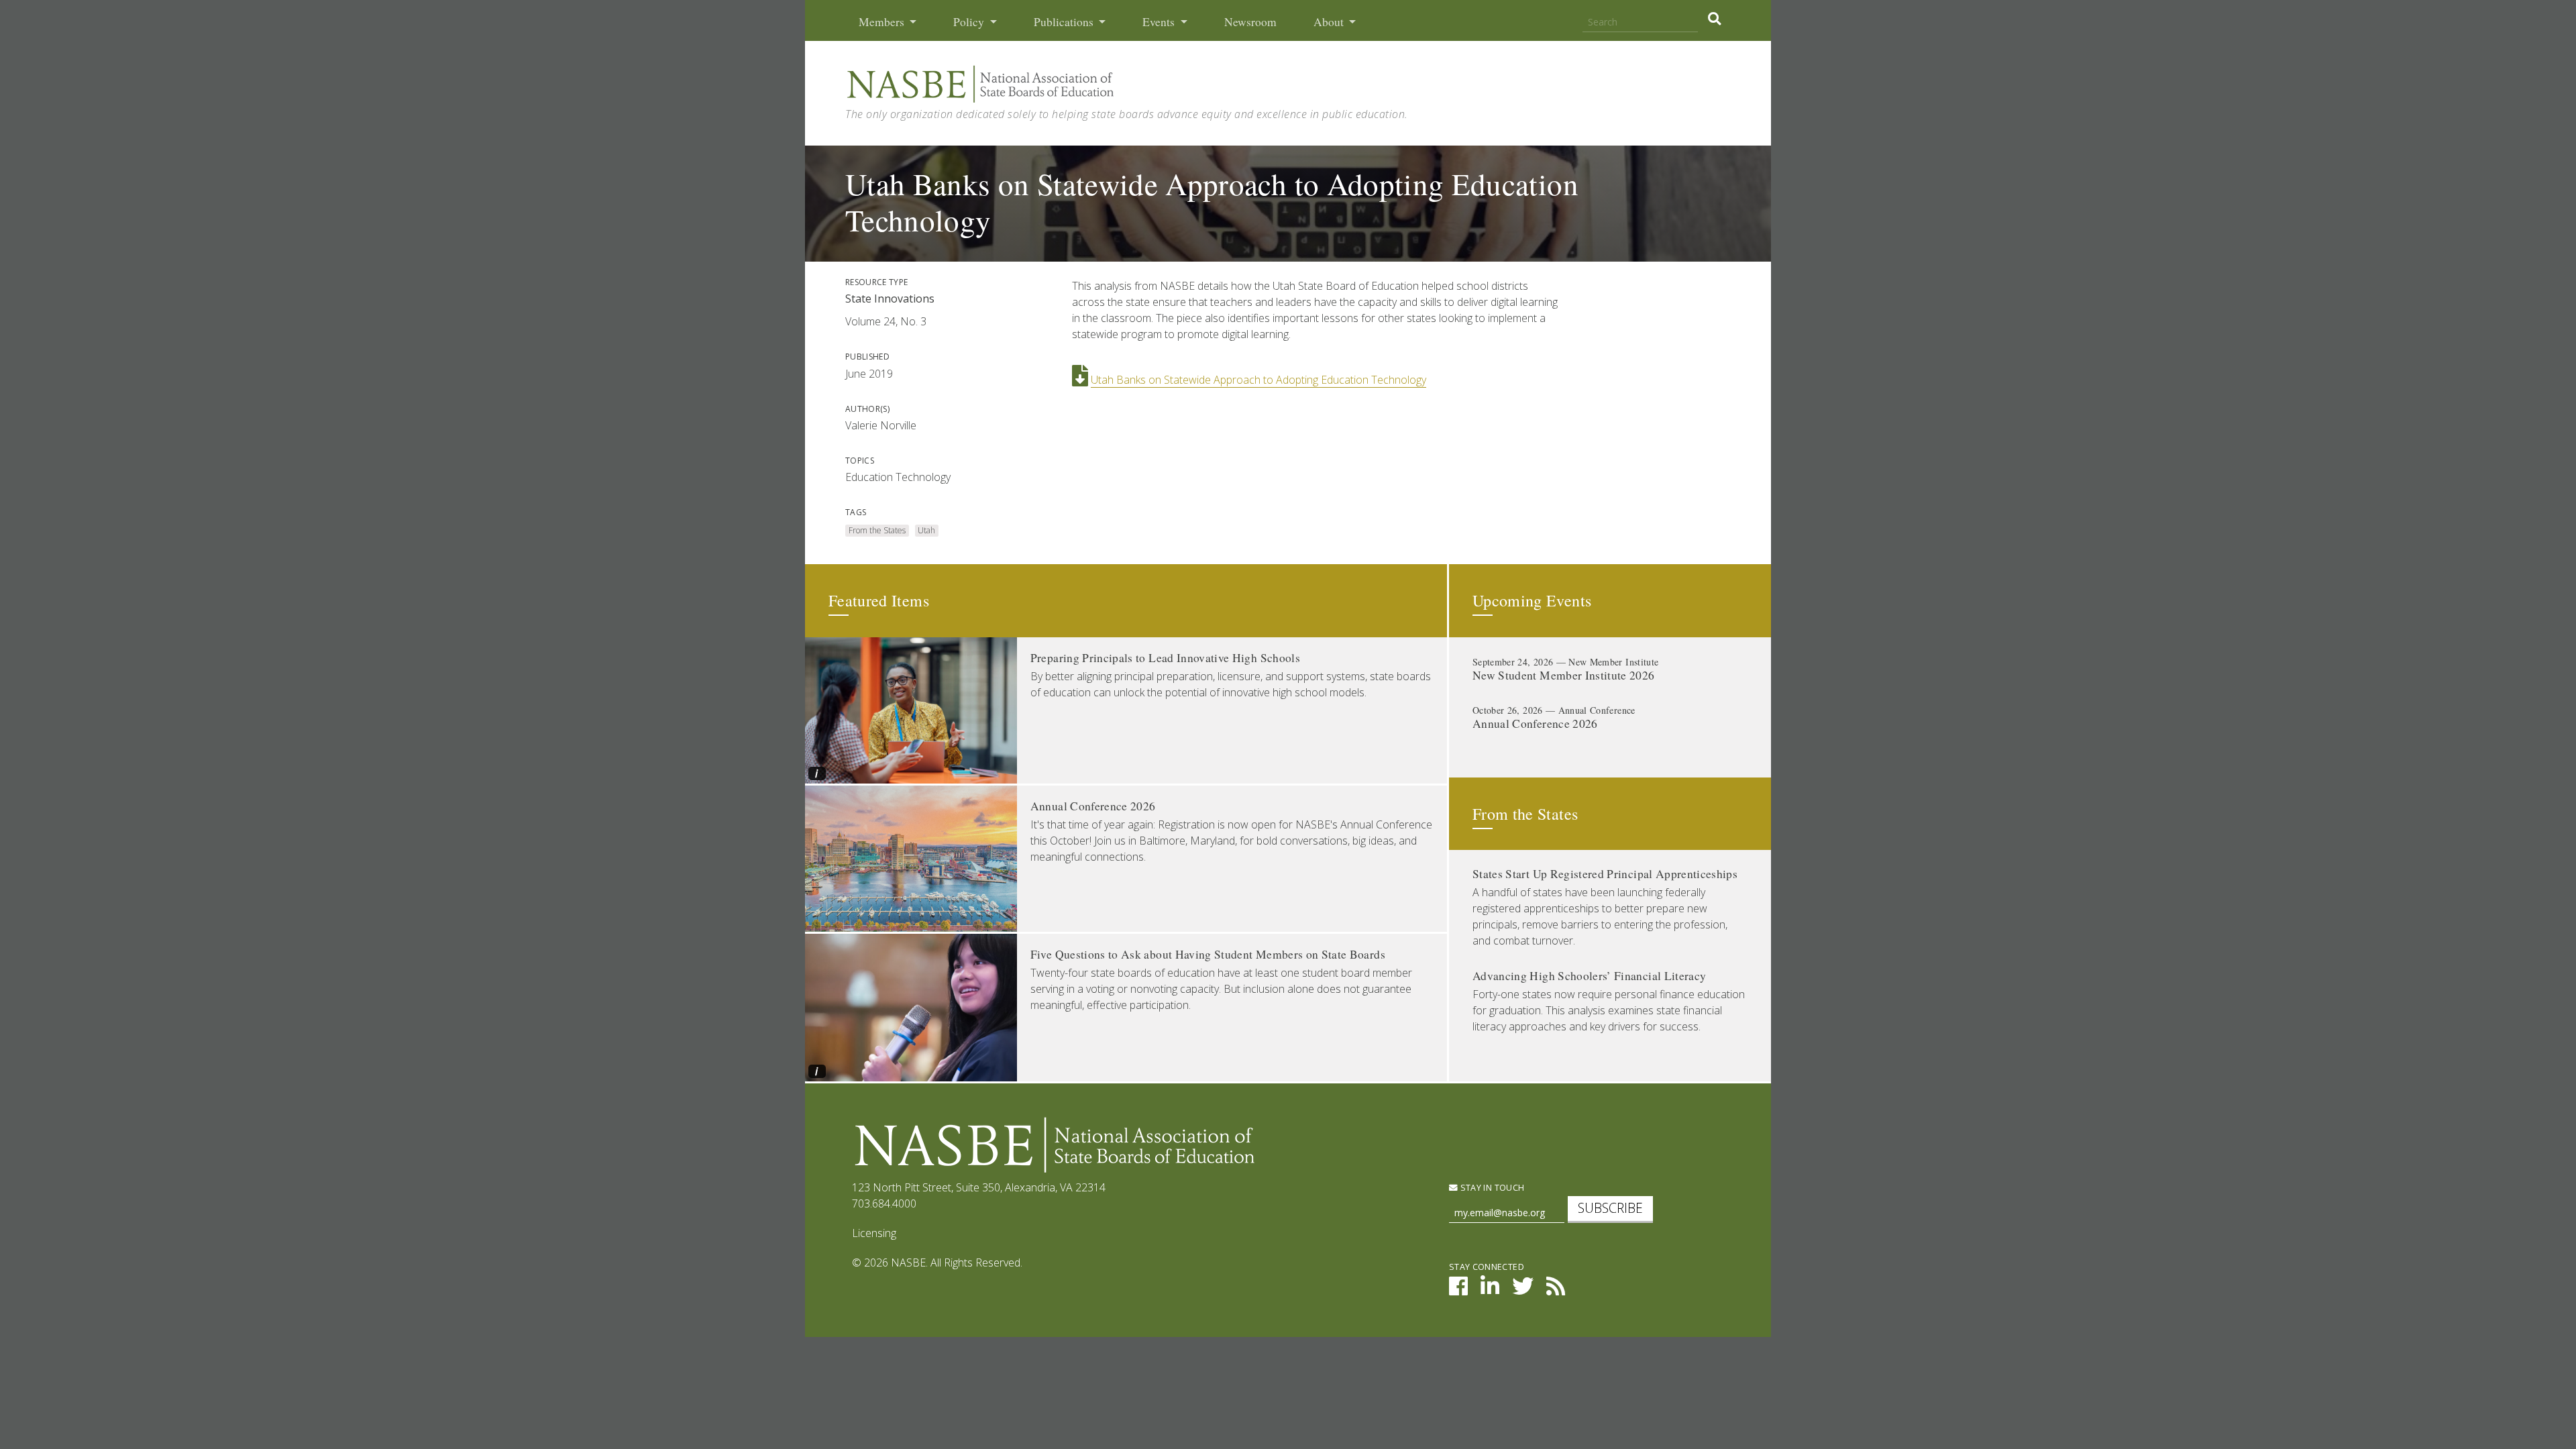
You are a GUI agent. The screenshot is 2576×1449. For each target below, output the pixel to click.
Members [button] (883, 22)
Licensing (874, 1233)
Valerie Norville (881, 425)
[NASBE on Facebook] (1458, 1290)
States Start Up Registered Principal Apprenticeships (1605, 874)
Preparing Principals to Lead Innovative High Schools (1165, 658)
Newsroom (1250, 22)
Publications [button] (1065, 22)
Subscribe (1610, 1208)
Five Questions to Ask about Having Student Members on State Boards (1208, 954)
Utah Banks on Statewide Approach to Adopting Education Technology (1258, 380)
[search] (1714, 19)
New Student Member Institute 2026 (1564, 675)
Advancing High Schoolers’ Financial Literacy (1589, 976)
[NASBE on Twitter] (1523, 1290)
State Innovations (890, 299)
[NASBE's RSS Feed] (1556, 1290)
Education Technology (898, 477)
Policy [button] (970, 22)
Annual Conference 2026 (1093, 806)
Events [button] (1160, 22)
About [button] (1330, 22)
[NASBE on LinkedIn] (1490, 1290)
